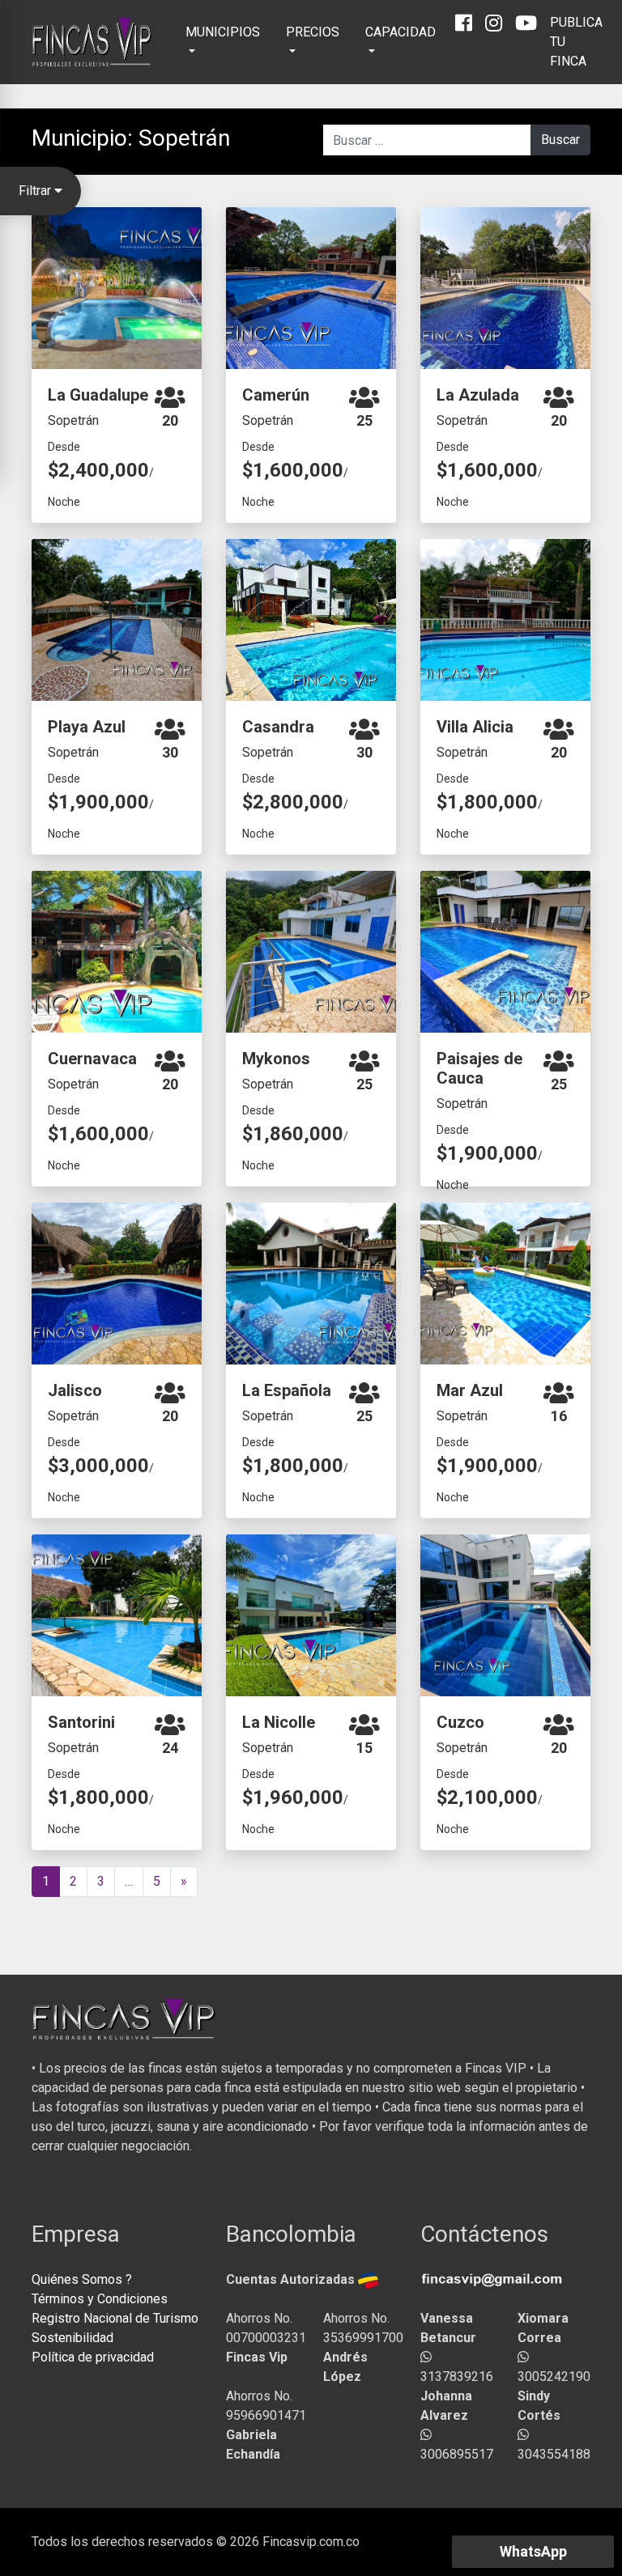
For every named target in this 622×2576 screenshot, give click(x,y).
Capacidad (400, 32)
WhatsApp (533, 2551)
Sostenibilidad (72, 2338)
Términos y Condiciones (100, 2299)
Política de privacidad (93, 2357)
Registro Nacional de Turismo (115, 2318)
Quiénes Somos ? (82, 2279)
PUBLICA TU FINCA (576, 42)
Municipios (223, 32)
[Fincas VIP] (92, 42)
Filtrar (36, 191)
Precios (313, 32)
